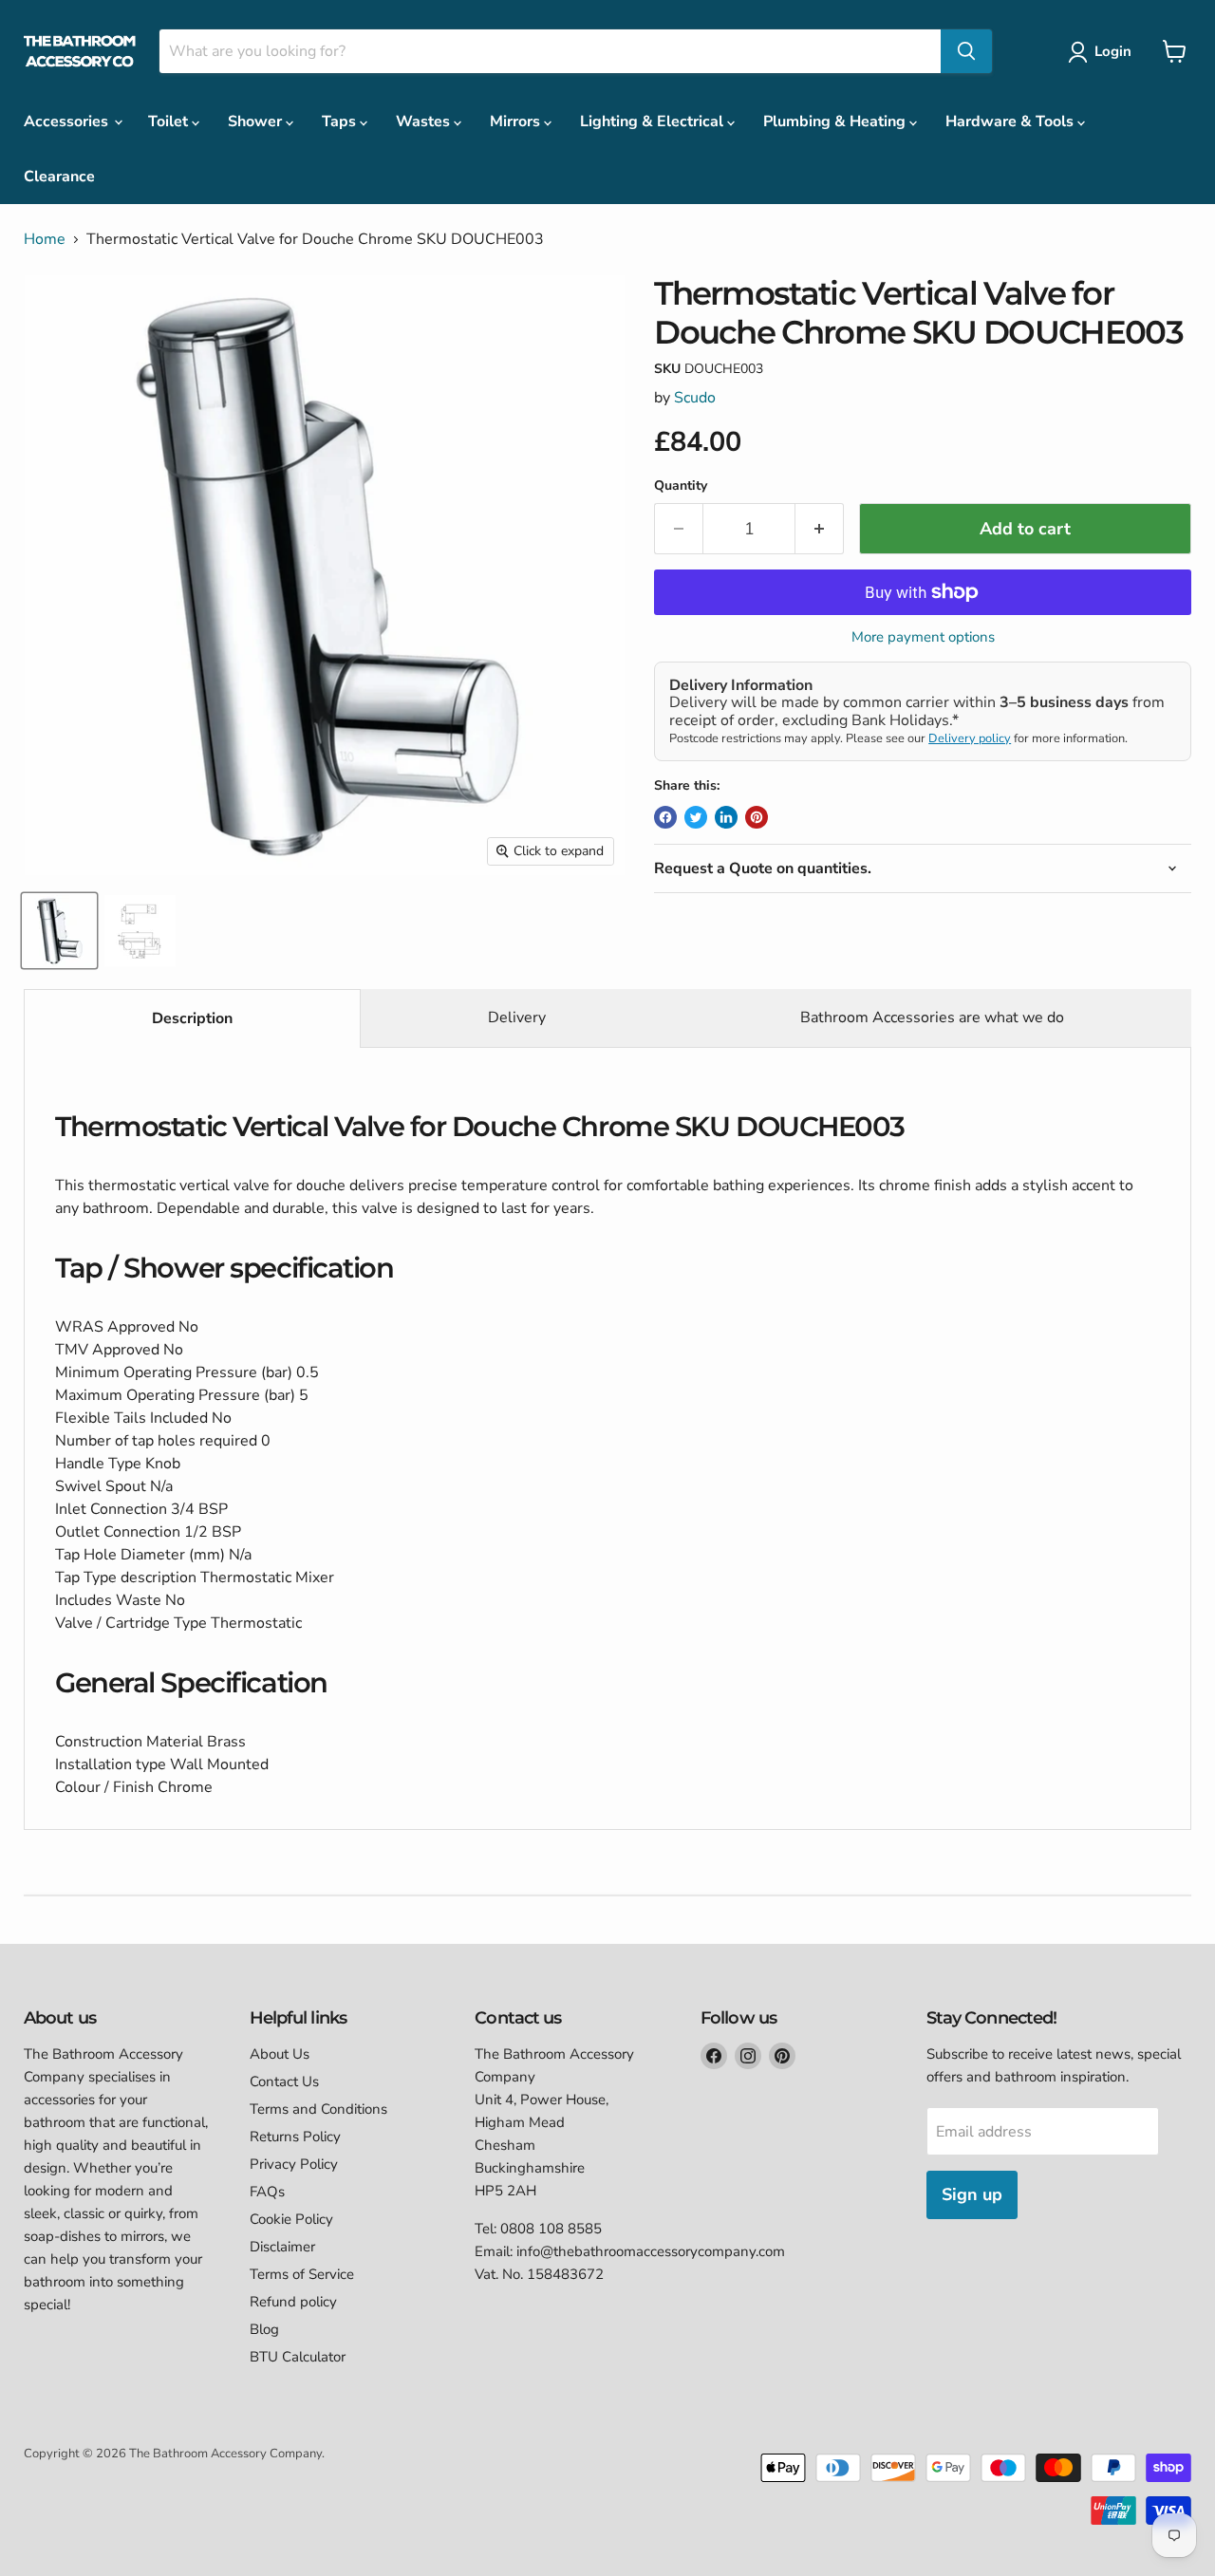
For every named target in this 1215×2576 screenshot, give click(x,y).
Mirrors (517, 121)
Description (192, 1018)
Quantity (681, 486)
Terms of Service (302, 2274)
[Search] (966, 51)
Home (45, 239)
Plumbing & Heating (836, 121)
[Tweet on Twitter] (696, 817)
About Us (280, 2054)
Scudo (695, 398)
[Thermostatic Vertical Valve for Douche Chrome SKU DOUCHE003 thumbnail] (59, 931)
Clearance (59, 177)
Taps (341, 121)
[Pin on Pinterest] (757, 817)
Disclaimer (282, 2247)
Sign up (972, 2194)
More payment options (923, 637)
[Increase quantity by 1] (820, 529)
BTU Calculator (298, 2357)
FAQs (267, 2192)
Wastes (425, 121)
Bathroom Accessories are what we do (932, 1017)
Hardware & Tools (1011, 121)
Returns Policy (295, 2137)
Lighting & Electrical (654, 121)
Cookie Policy (291, 2219)
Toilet (170, 121)
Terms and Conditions (318, 2109)
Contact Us (284, 2081)
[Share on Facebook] (665, 817)
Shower (257, 121)
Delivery (517, 1017)
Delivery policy (970, 738)
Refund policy (293, 2302)
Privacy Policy (294, 2164)
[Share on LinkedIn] (726, 817)
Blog (264, 2329)
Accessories (68, 121)
